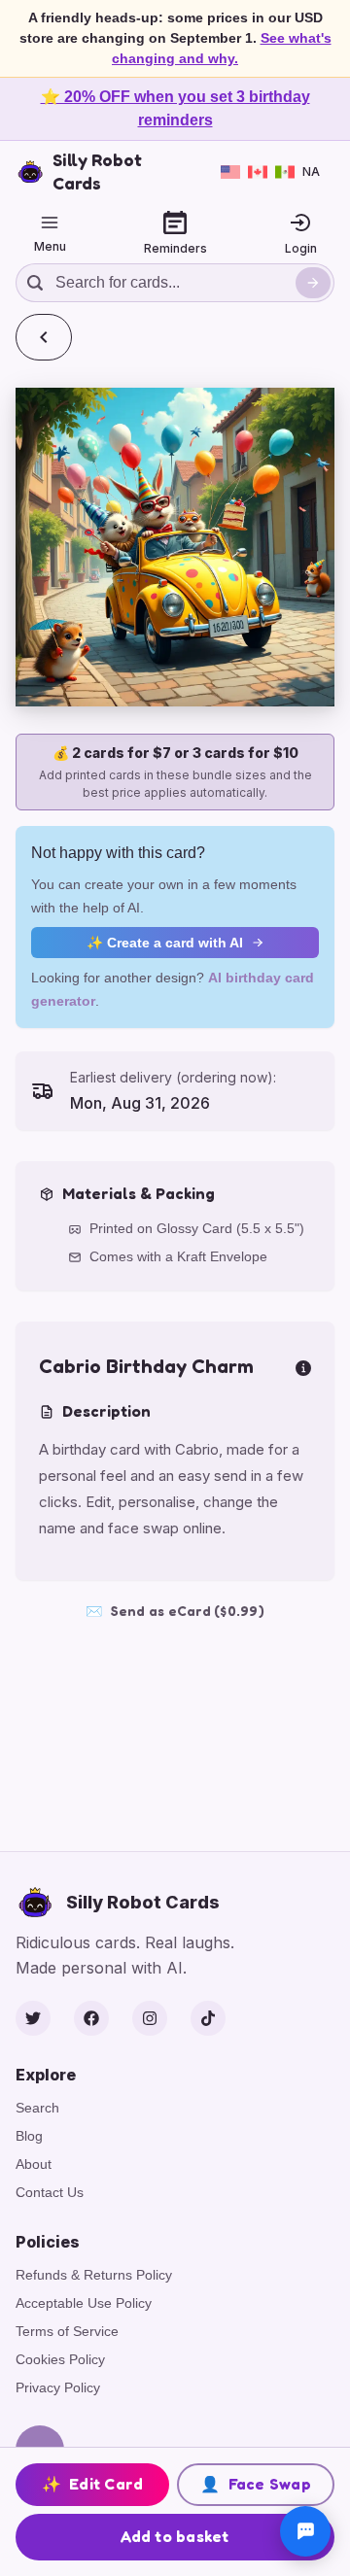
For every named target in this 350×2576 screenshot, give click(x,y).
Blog (29, 2136)
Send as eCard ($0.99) (175, 1611)
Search (37, 2108)
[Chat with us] (305, 2531)
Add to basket (175, 2536)
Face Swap (256, 2484)
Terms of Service (67, 2331)
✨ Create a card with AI (165, 943)
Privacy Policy (58, 2387)
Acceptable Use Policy (84, 2303)
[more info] (303, 1366)
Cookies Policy (60, 2359)
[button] (175, 547)
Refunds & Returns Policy (94, 2275)
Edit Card (93, 2484)
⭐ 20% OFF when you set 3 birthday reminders (175, 108)
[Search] (313, 283)
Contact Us (50, 2192)
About (34, 2164)
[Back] (44, 337)
